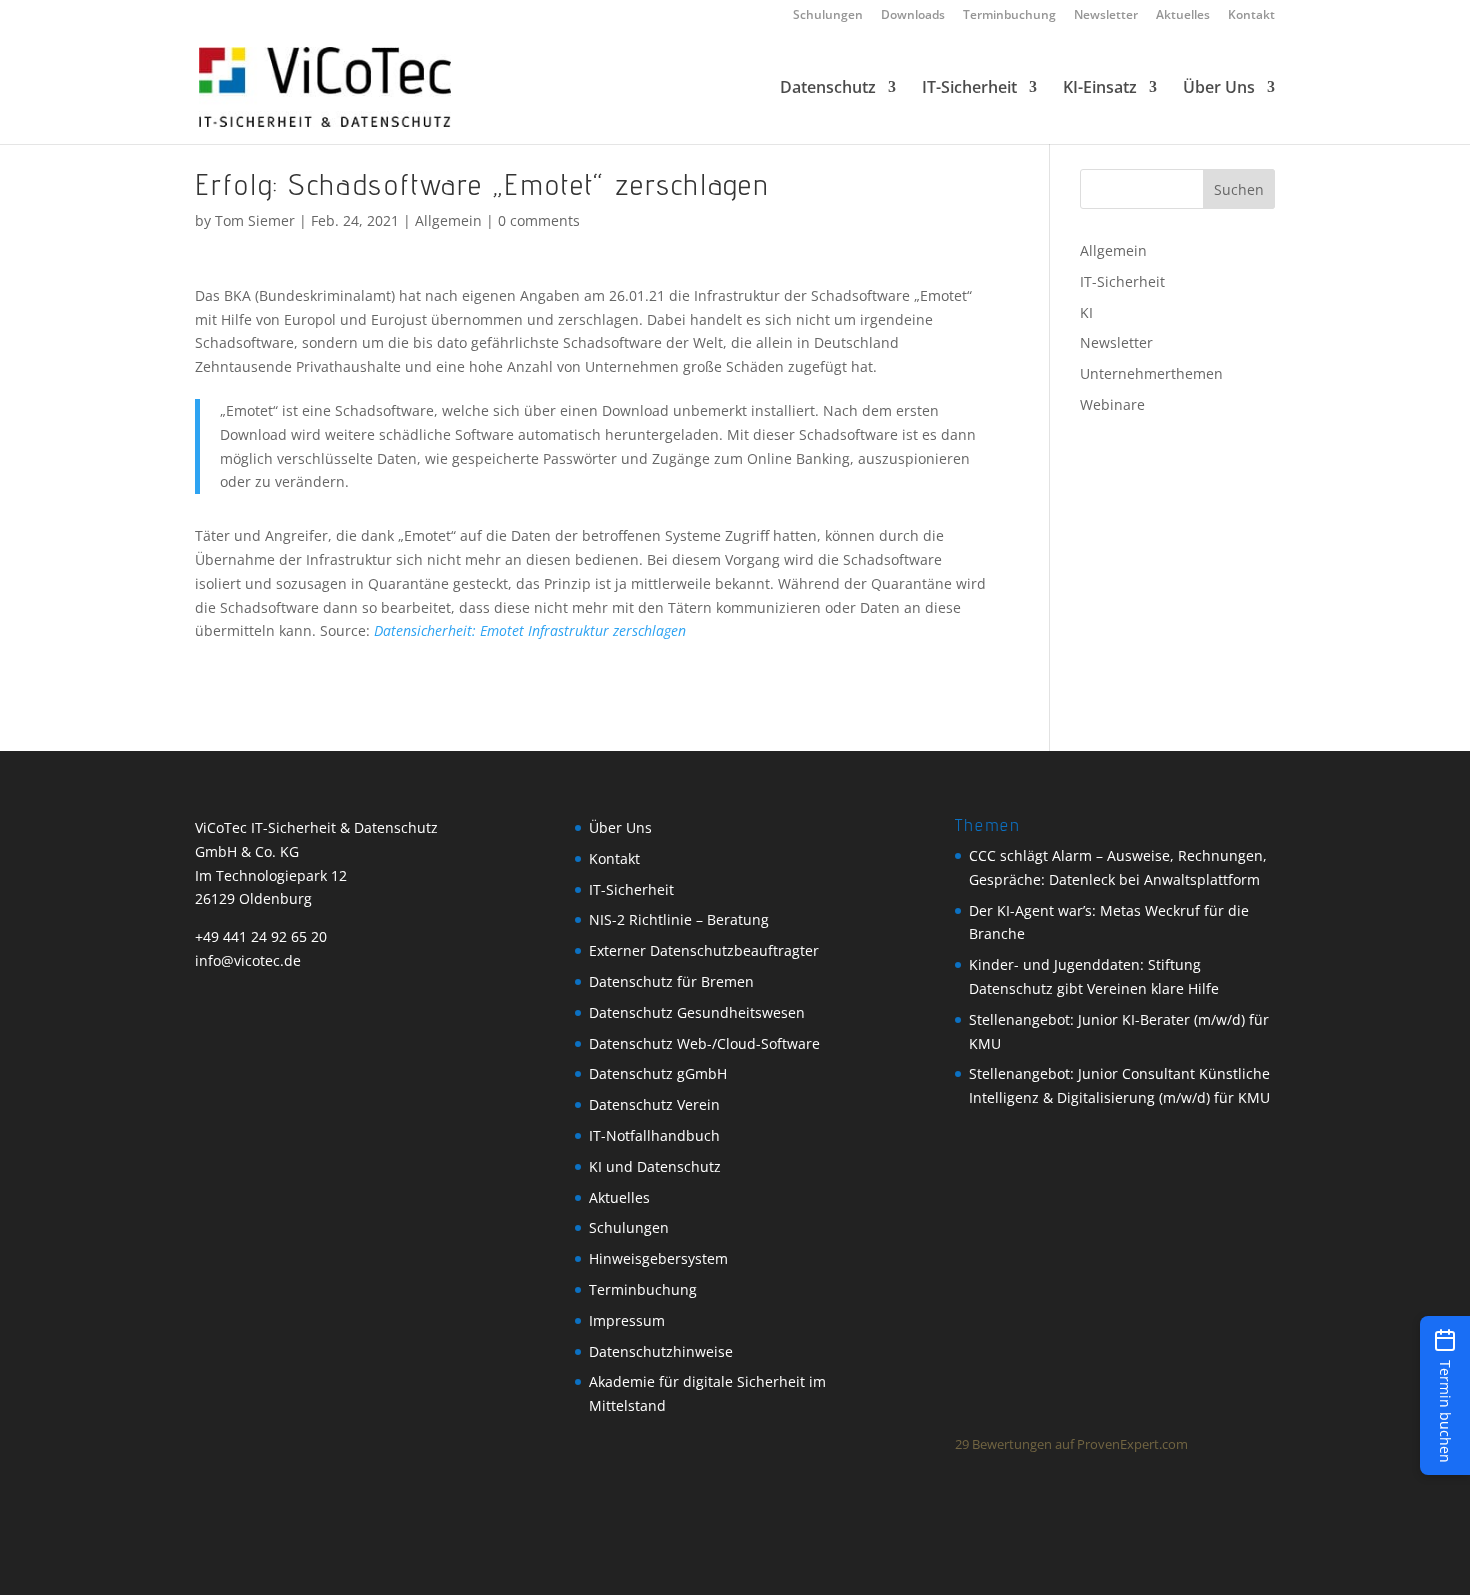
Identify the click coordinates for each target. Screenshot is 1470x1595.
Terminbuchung (1009, 16)
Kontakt (1251, 16)
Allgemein (448, 220)
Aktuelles (1183, 16)
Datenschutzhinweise (661, 1351)
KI (1086, 312)
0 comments (539, 220)
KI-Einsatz (1100, 89)
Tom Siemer (255, 220)
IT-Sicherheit (969, 89)
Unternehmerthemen (1151, 373)
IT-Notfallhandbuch (654, 1135)
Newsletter (1106, 16)
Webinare (1112, 404)
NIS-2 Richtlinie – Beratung (679, 919)
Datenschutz (828, 89)
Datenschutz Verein (654, 1104)
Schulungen (828, 16)
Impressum (627, 1320)
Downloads (913, 16)
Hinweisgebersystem (658, 1258)
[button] (1445, 1395)
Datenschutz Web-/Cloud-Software (704, 1043)
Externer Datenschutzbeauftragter (704, 950)
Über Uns (1219, 89)
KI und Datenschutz (655, 1166)
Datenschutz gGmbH (658, 1073)
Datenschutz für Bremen (671, 981)
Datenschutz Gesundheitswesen (697, 1012)
